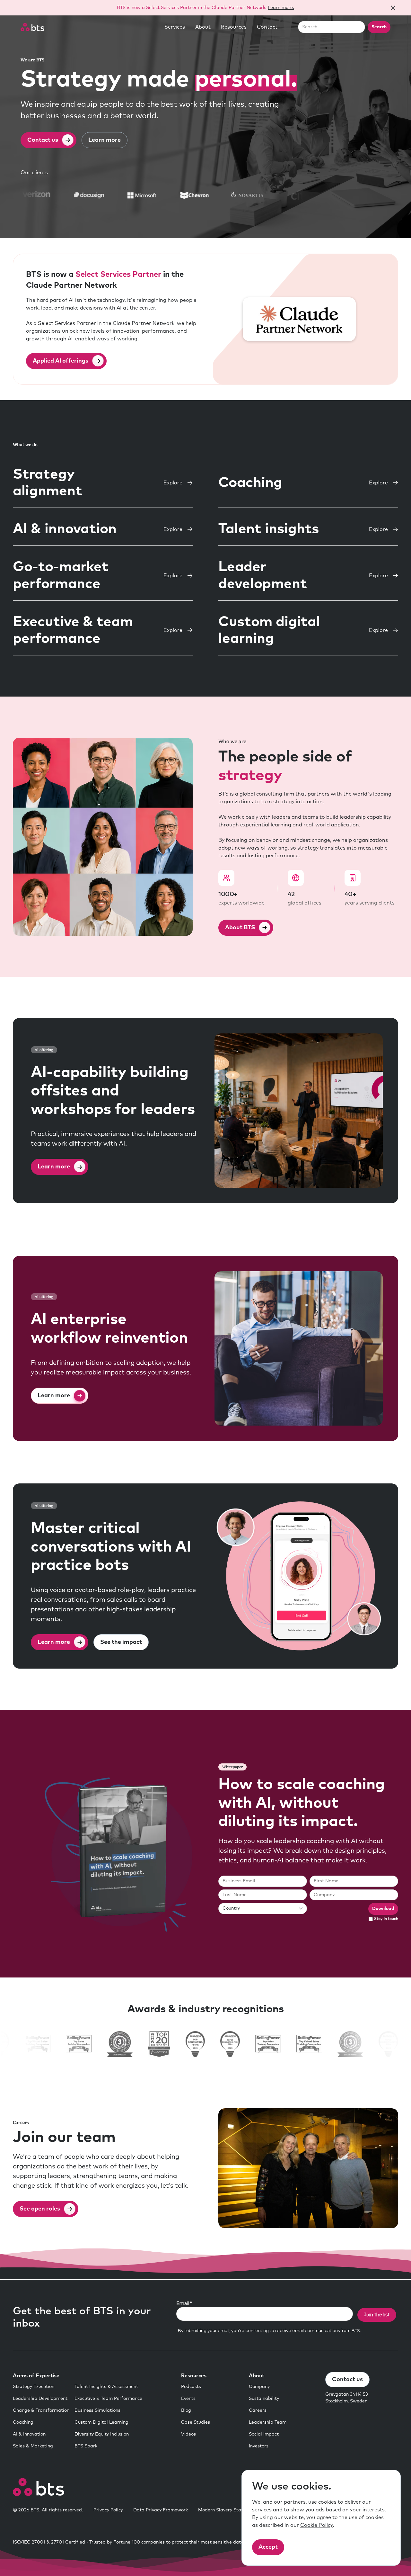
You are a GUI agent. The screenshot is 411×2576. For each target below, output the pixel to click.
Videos (188, 2434)
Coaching (23, 2422)
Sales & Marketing (33, 2446)
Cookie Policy (316, 2525)
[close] (393, 8)
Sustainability (264, 2399)
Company (259, 2387)
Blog (186, 2410)
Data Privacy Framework (161, 2510)
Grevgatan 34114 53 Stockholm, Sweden (347, 2398)
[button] (175, 27)
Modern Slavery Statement (227, 2510)
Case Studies (196, 2422)
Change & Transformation (41, 2410)
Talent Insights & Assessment (106, 2387)
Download (383, 1909)
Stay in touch (386, 1919)
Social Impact (264, 2434)
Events (188, 2399)
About (203, 27)
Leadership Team (268, 2422)
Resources (234, 27)
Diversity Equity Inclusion (102, 2434)
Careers (258, 2410)
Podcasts (191, 2387)
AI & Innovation (29, 2434)
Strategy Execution (34, 2387)
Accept (268, 2547)
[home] (32, 27)
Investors (259, 2446)
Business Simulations (97, 2410)
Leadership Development (40, 2399)
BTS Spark (86, 2446)
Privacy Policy (108, 2510)
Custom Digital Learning (101, 2422)
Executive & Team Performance (108, 2399)
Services (175, 27)
